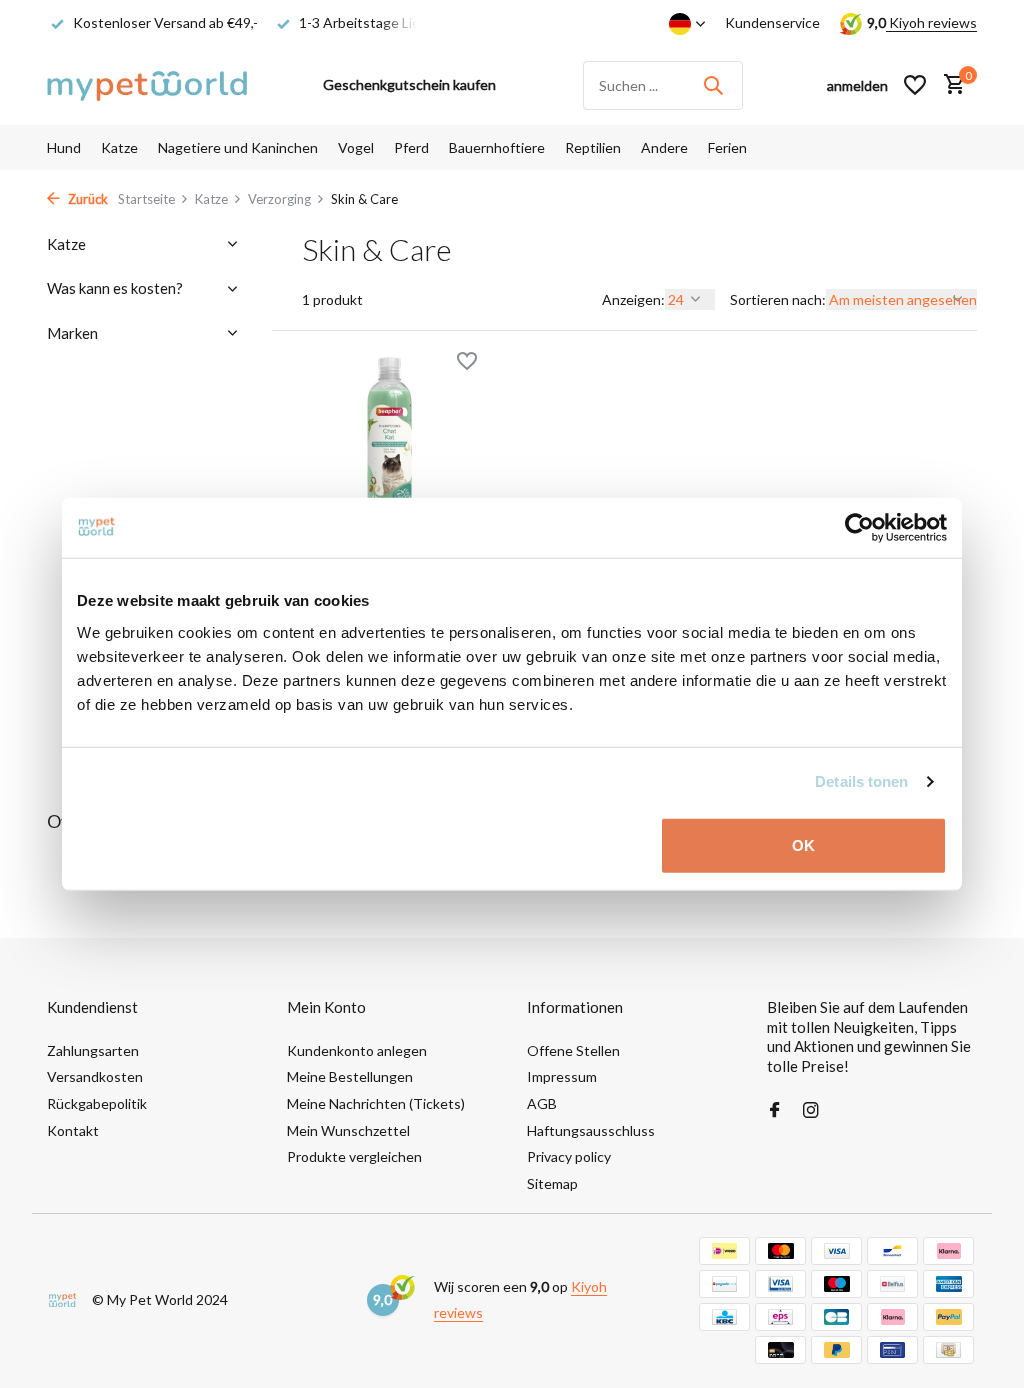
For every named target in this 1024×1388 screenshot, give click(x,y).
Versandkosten (95, 1076)
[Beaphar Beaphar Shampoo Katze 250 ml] (389, 438)
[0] (949, 85)
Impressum (562, 1076)
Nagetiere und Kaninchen (238, 147)
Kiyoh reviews (931, 22)
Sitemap (552, 1183)
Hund (64, 147)
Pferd (411, 147)
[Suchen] (713, 85)
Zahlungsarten (93, 1050)
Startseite (146, 199)
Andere (664, 147)
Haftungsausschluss (591, 1130)
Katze (119, 147)
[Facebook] (775, 1111)
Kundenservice (772, 22)
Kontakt (73, 1130)
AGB (542, 1103)
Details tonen (861, 781)
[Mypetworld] (147, 85)
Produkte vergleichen (354, 1156)
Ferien (727, 147)
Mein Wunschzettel (348, 1130)
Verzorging (279, 199)
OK (803, 844)
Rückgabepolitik (97, 1103)
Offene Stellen (573, 1050)
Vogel (356, 147)
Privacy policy (569, 1156)
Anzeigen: (633, 299)
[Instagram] (811, 1111)
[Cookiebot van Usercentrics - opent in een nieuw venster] (859, 528)
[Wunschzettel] (915, 85)
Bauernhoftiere (497, 147)
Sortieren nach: (778, 299)
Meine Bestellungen (350, 1076)
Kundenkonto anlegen (357, 1050)
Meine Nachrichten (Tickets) (376, 1103)
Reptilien (593, 147)
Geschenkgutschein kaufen (409, 84)
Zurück (86, 199)
